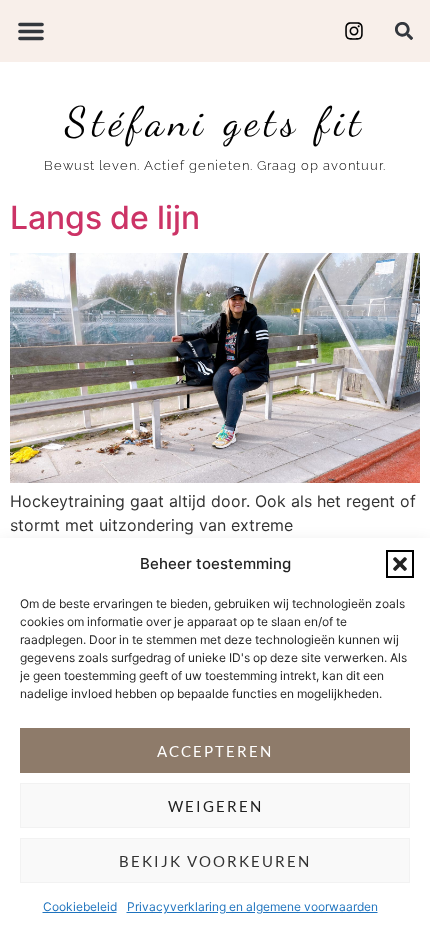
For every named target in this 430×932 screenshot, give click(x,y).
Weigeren (215, 806)
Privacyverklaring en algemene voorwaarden (252, 906)
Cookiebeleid (80, 906)
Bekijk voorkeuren (215, 861)
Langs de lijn (105, 217)
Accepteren (215, 751)
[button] (400, 564)
